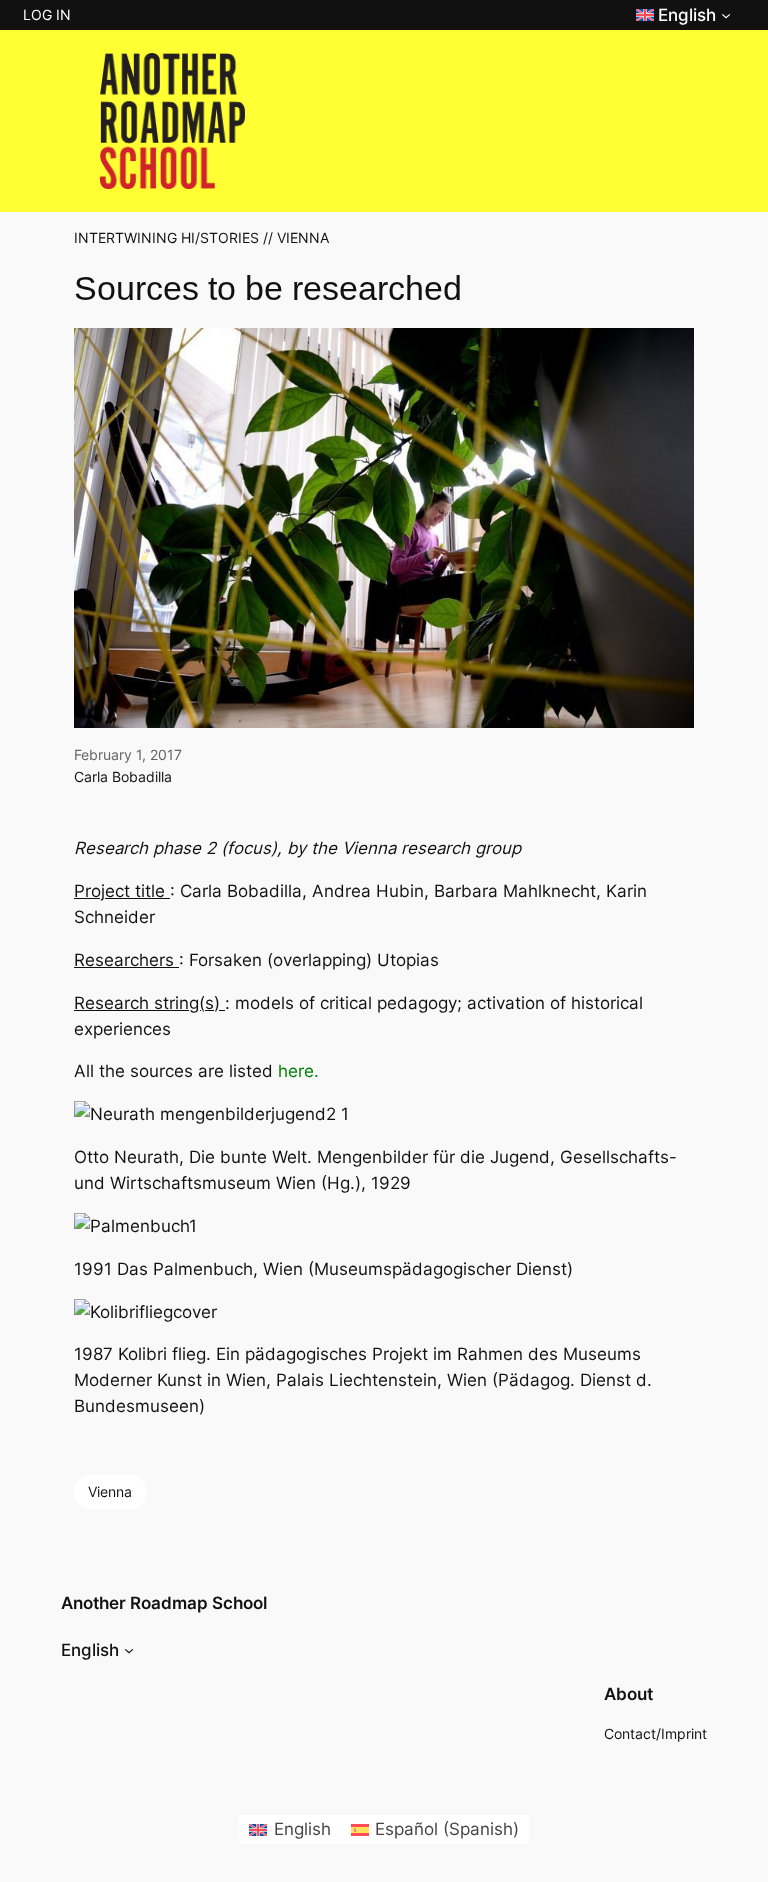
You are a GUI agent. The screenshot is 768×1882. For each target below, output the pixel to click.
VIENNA (303, 237)
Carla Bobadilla (123, 776)
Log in (47, 14)
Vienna (110, 1491)
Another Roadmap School (164, 1603)
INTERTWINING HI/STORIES (166, 237)
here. (298, 1071)
